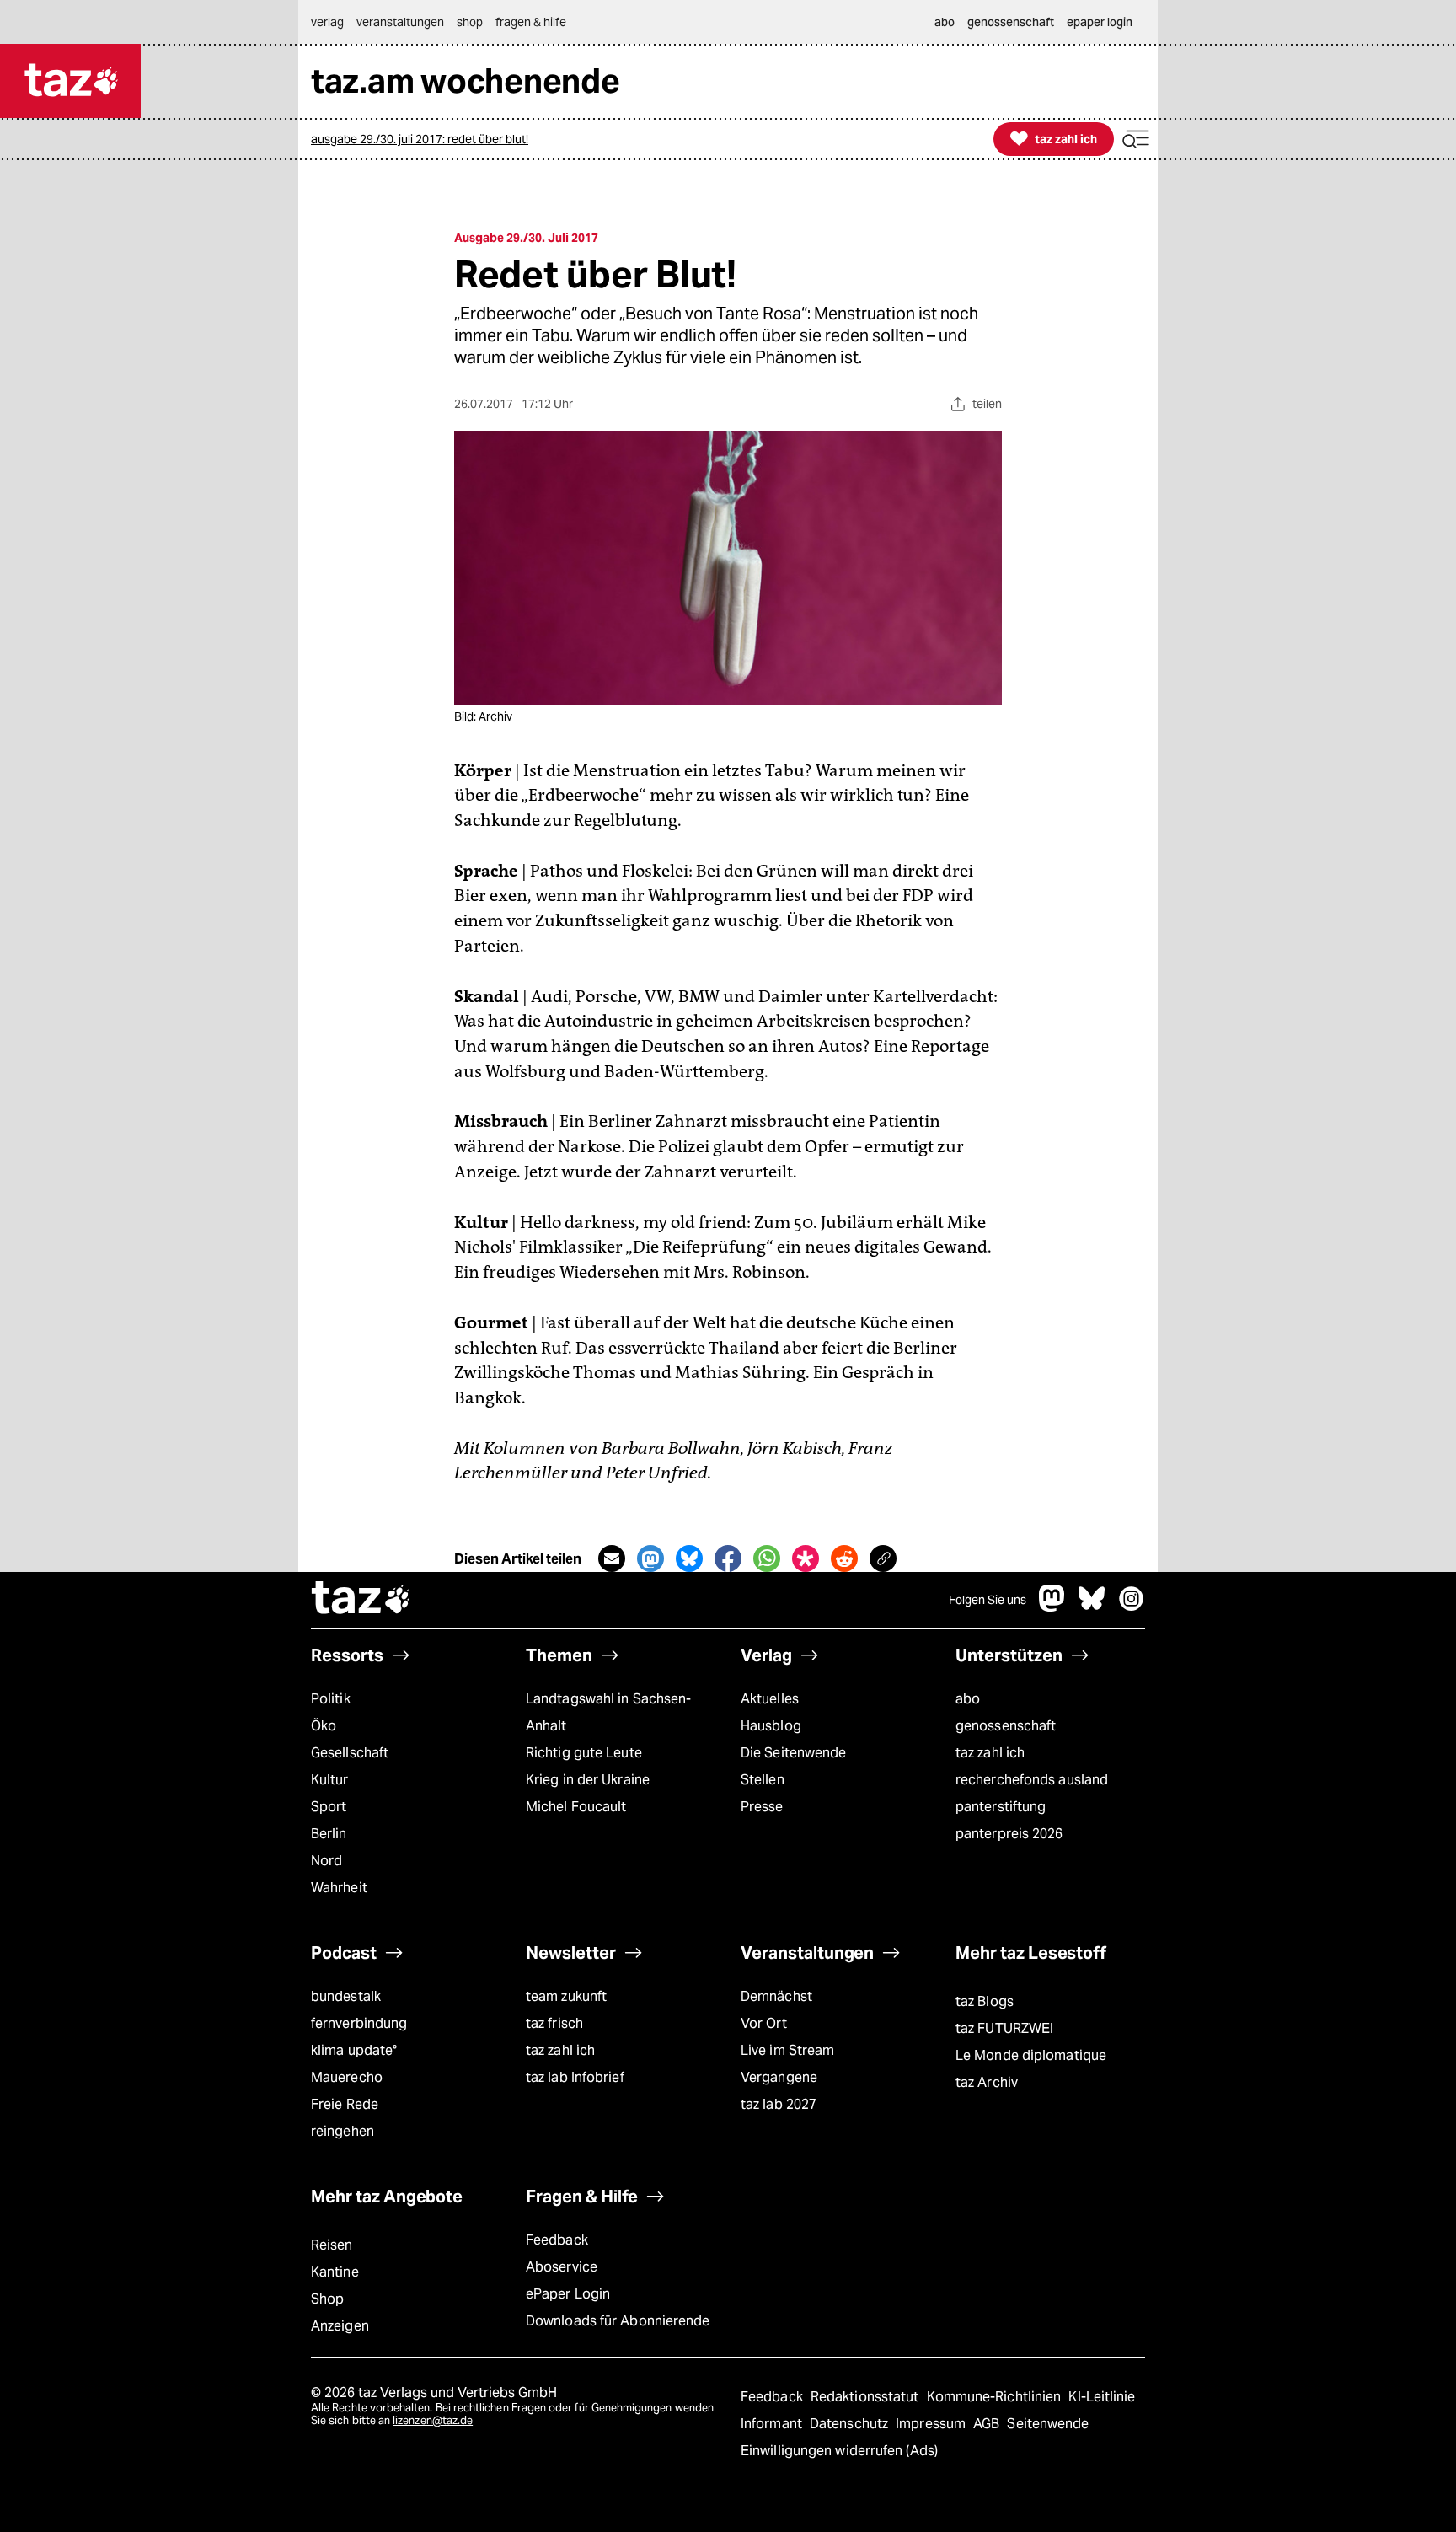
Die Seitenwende (793, 1753)
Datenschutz (851, 2424)
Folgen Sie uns (988, 1600)
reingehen (343, 2131)
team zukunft (566, 1996)
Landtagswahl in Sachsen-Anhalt (608, 1712)
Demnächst (776, 1996)
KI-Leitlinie (1102, 2397)
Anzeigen (340, 2326)
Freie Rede (345, 2104)
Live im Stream (787, 2050)
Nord (327, 1861)
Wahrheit (339, 1888)
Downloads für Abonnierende (618, 2321)
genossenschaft (1006, 1726)
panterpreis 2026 (1009, 1834)
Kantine (335, 2272)
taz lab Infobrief (575, 2077)
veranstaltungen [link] (400, 22)
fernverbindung (359, 2023)
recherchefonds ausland (1032, 1780)
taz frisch (554, 2023)
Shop (327, 2299)
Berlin (329, 1834)
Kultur (330, 1780)
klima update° (354, 2050)
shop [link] (470, 22)
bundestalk (346, 1996)
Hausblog (771, 1726)
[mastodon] (1052, 1607)
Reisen (332, 2245)
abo (968, 1699)
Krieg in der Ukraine (588, 1780)
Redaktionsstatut (867, 2397)
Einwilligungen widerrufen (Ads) (839, 2451)
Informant (773, 2424)
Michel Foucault (576, 1807)
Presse (762, 1807)
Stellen (763, 1780)
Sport (329, 1807)
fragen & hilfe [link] (531, 22)
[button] (1136, 139)
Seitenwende (1048, 2424)
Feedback (557, 2240)
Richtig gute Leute (584, 1753)
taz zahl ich (990, 1753)
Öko (324, 1726)
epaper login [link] (1100, 22)
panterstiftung (1001, 1807)
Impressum (932, 2424)
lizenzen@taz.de (433, 2420)
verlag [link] (327, 22)
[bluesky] (1092, 1607)
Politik (331, 1699)
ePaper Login (568, 2294)
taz (361, 1600)
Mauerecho (347, 2077)
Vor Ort (764, 2023)
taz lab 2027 (779, 2104)
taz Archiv (987, 2082)
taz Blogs (985, 2001)
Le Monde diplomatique (1031, 2055)
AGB (988, 2424)
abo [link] (945, 22)
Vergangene (779, 2077)
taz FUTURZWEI (1004, 2028)
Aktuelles (770, 1699)
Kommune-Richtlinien (996, 2397)
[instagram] (1132, 1607)
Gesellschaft (350, 1753)
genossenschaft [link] (1011, 22)
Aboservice (562, 2267)
